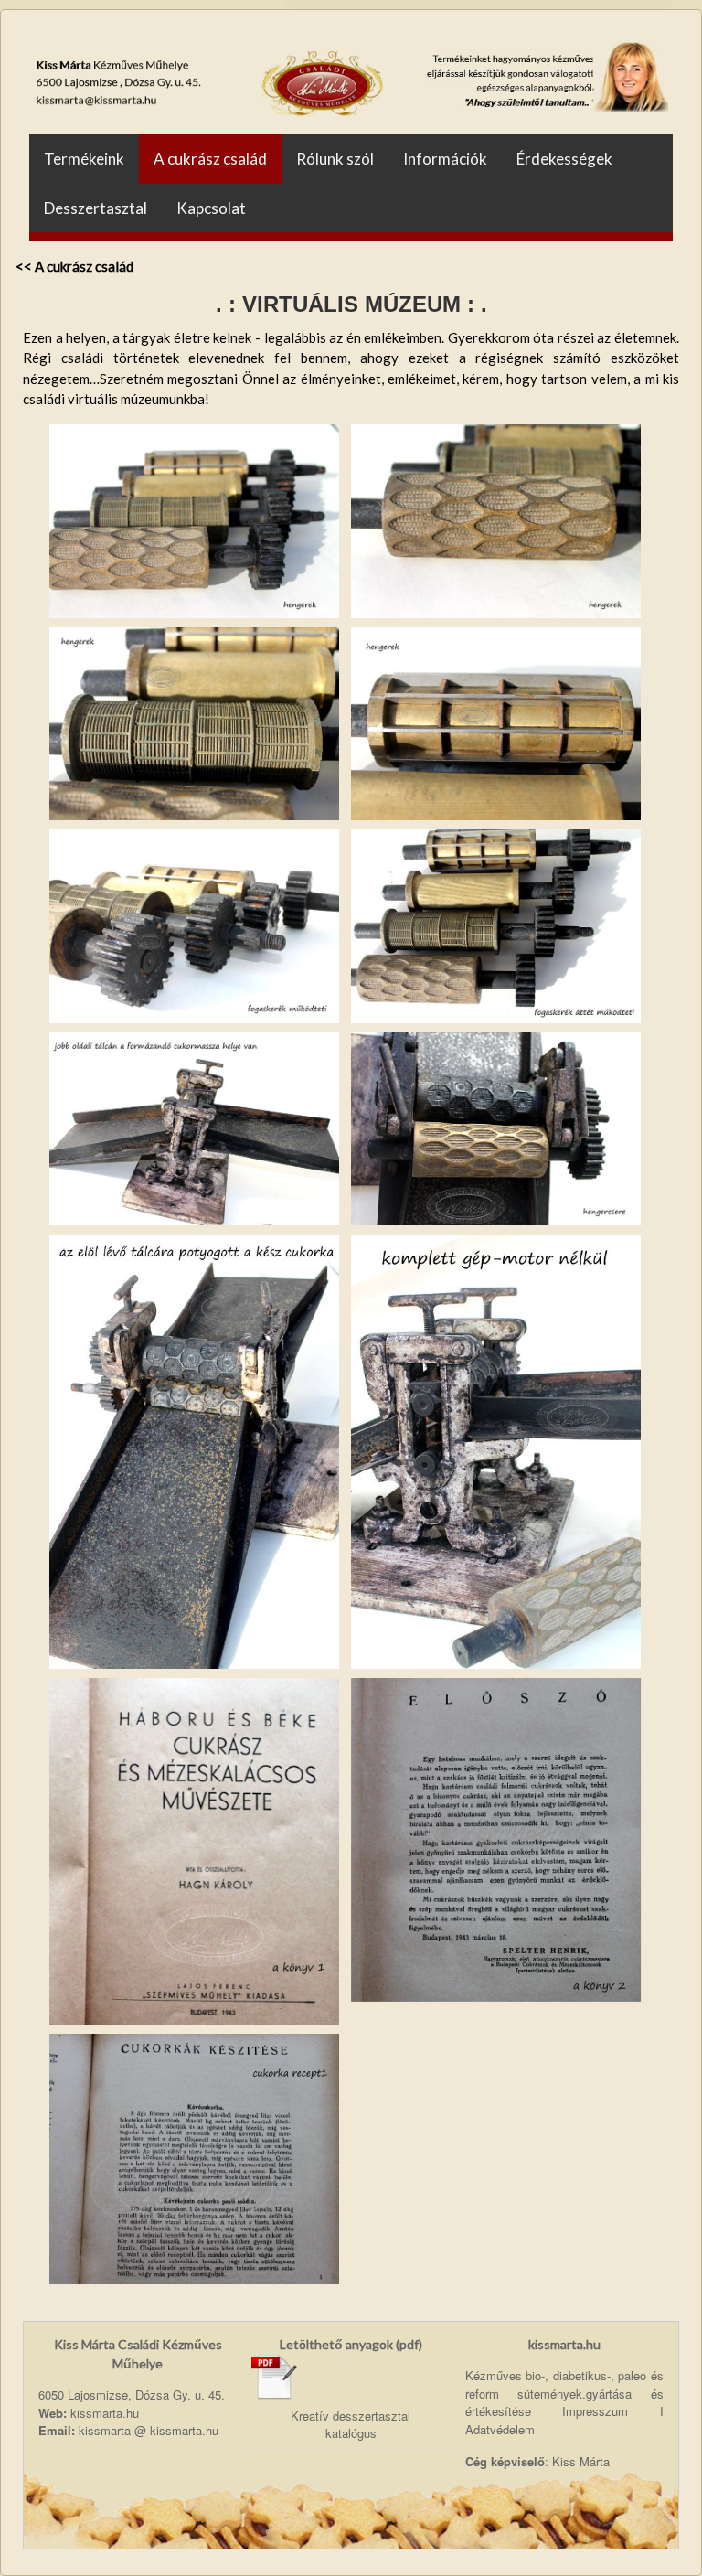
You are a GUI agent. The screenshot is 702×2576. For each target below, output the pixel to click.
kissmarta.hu (564, 2344)
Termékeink (84, 159)
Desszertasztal (96, 208)
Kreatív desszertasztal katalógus (351, 2425)
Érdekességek (564, 159)
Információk (445, 159)
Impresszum (611, 2411)
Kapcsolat (211, 208)
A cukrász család (210, 159)
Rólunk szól (335, 159)
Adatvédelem (500, 2429)
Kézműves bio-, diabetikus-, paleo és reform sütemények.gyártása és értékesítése (564, 2393)
